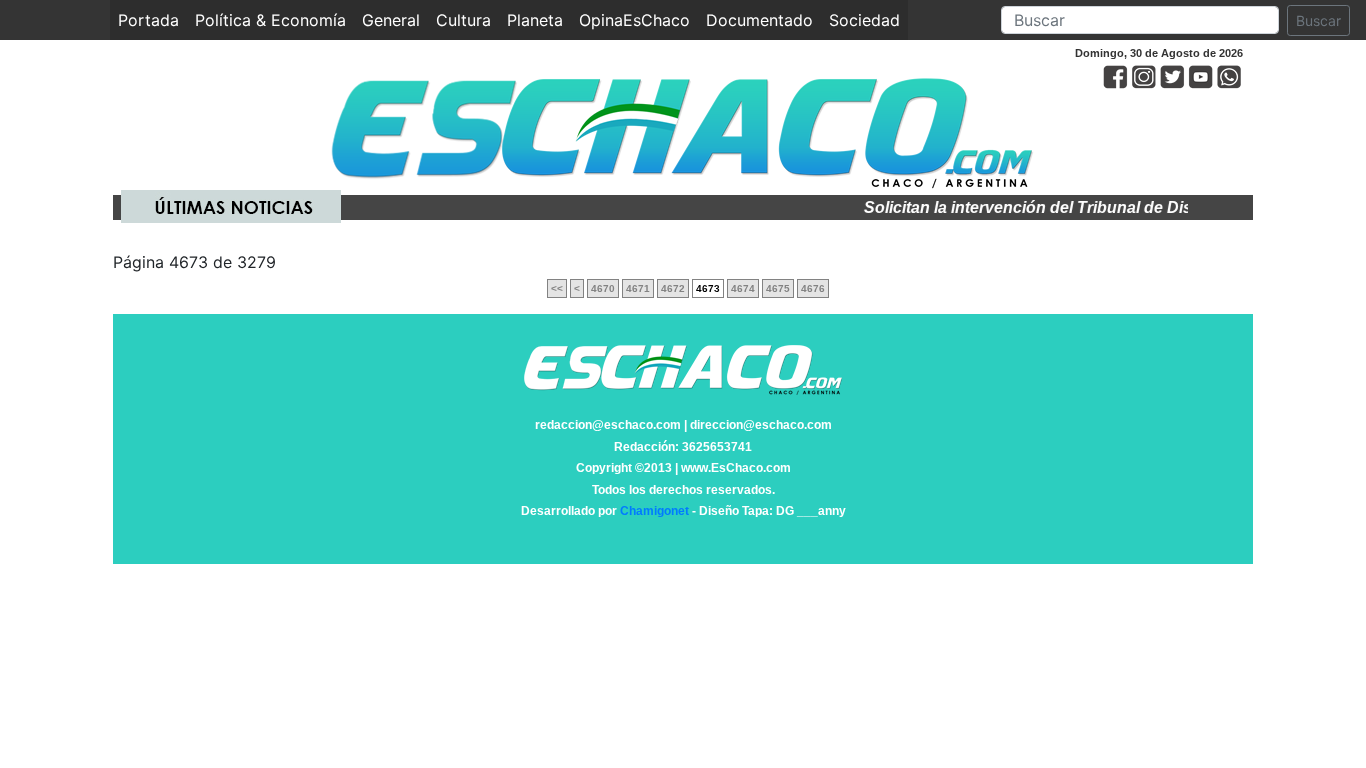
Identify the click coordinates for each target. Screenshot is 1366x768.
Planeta (535, 20)
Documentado (759, 20)
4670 (603, 288)
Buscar (1318, 20)
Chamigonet (654, 511)
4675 (778, 288)
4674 (743, 288)
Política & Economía (270, 20)
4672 (673, 288)
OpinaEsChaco (634, 20)
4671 (638, 288)
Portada (152, 20)
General (391, 20)
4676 (813, 288)
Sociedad (864, 20)
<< (557, 288)
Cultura (463, 20)
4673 (708, 288)
